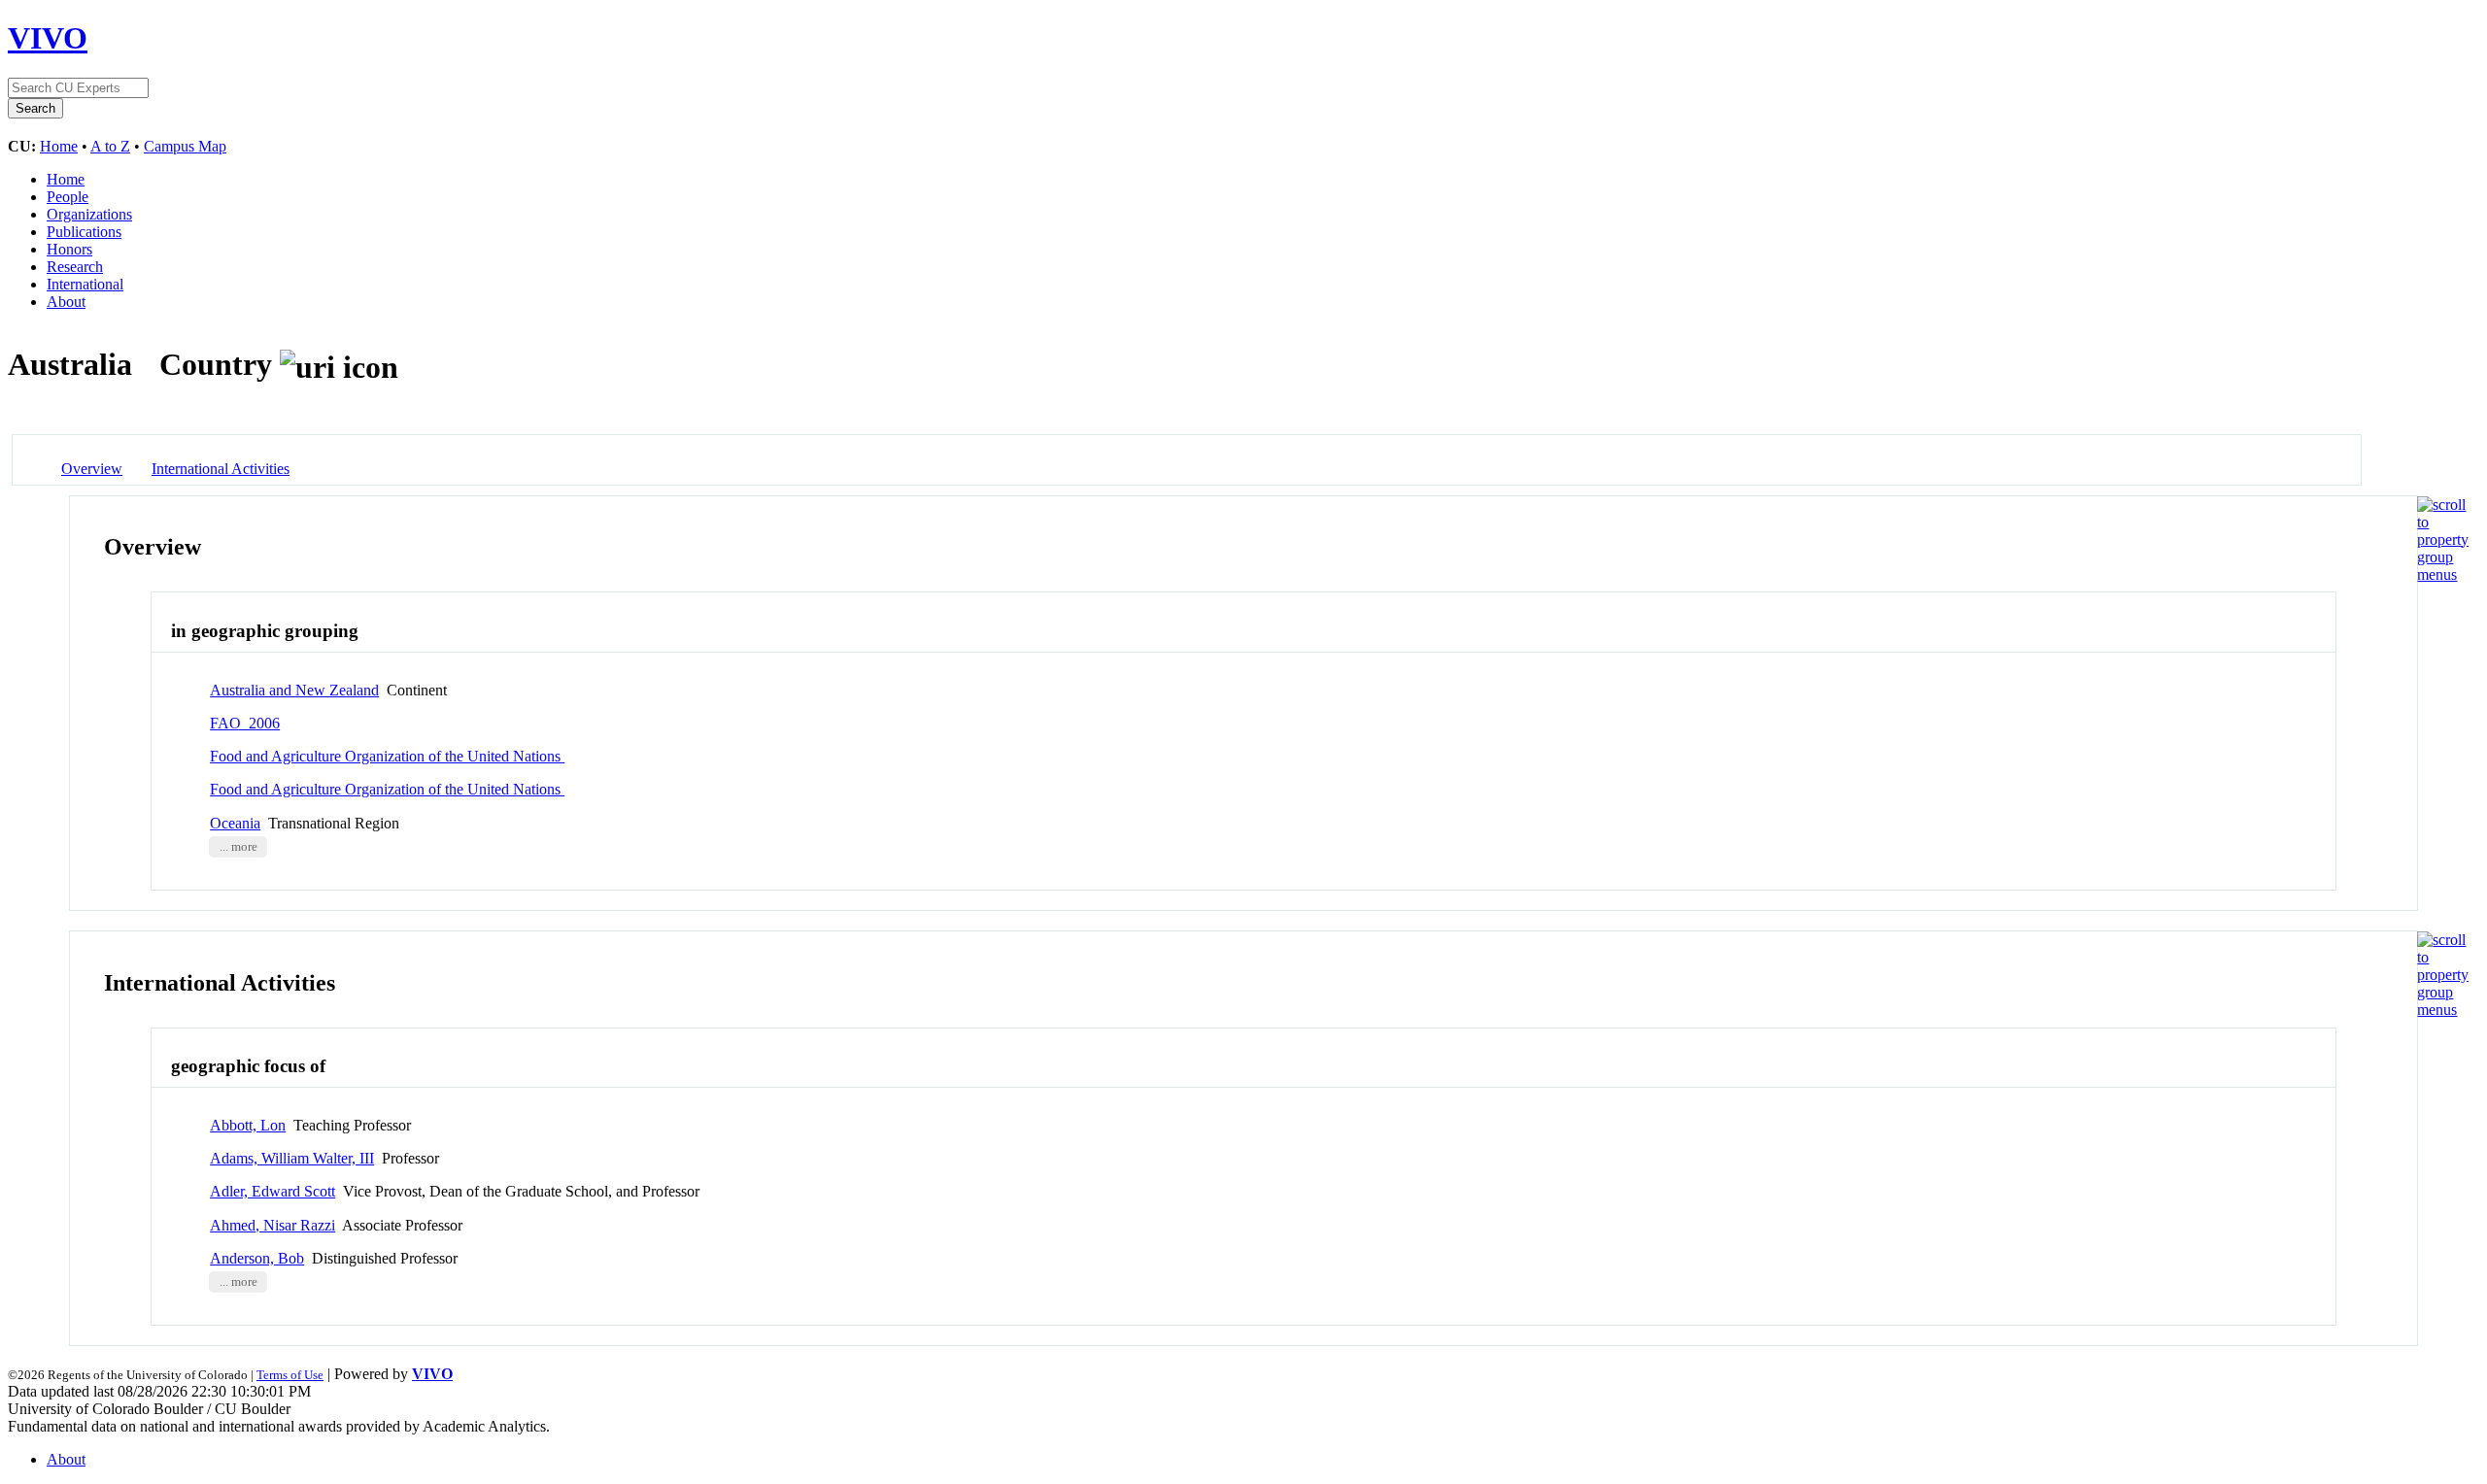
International (85, 284)
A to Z (110, 146)
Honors (69, 249)
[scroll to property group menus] (2443, 574)
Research (75, 267)
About (66, 302)
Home (59, 146)
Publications (84, 232)
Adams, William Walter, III (292, 1158)
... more (238, 847)
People (68, 197)
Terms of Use (290, 1375)
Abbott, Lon (248, 1125)
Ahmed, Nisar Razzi (273, 1225)
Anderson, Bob (257, 1258)
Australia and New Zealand (294, 690)
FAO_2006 (245, 723)
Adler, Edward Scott (273, 1191)
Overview (92, 469)
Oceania (235, 823)
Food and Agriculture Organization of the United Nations (387, 756)
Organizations (89, 214)
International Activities (221, 469)
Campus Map (185, 146)
